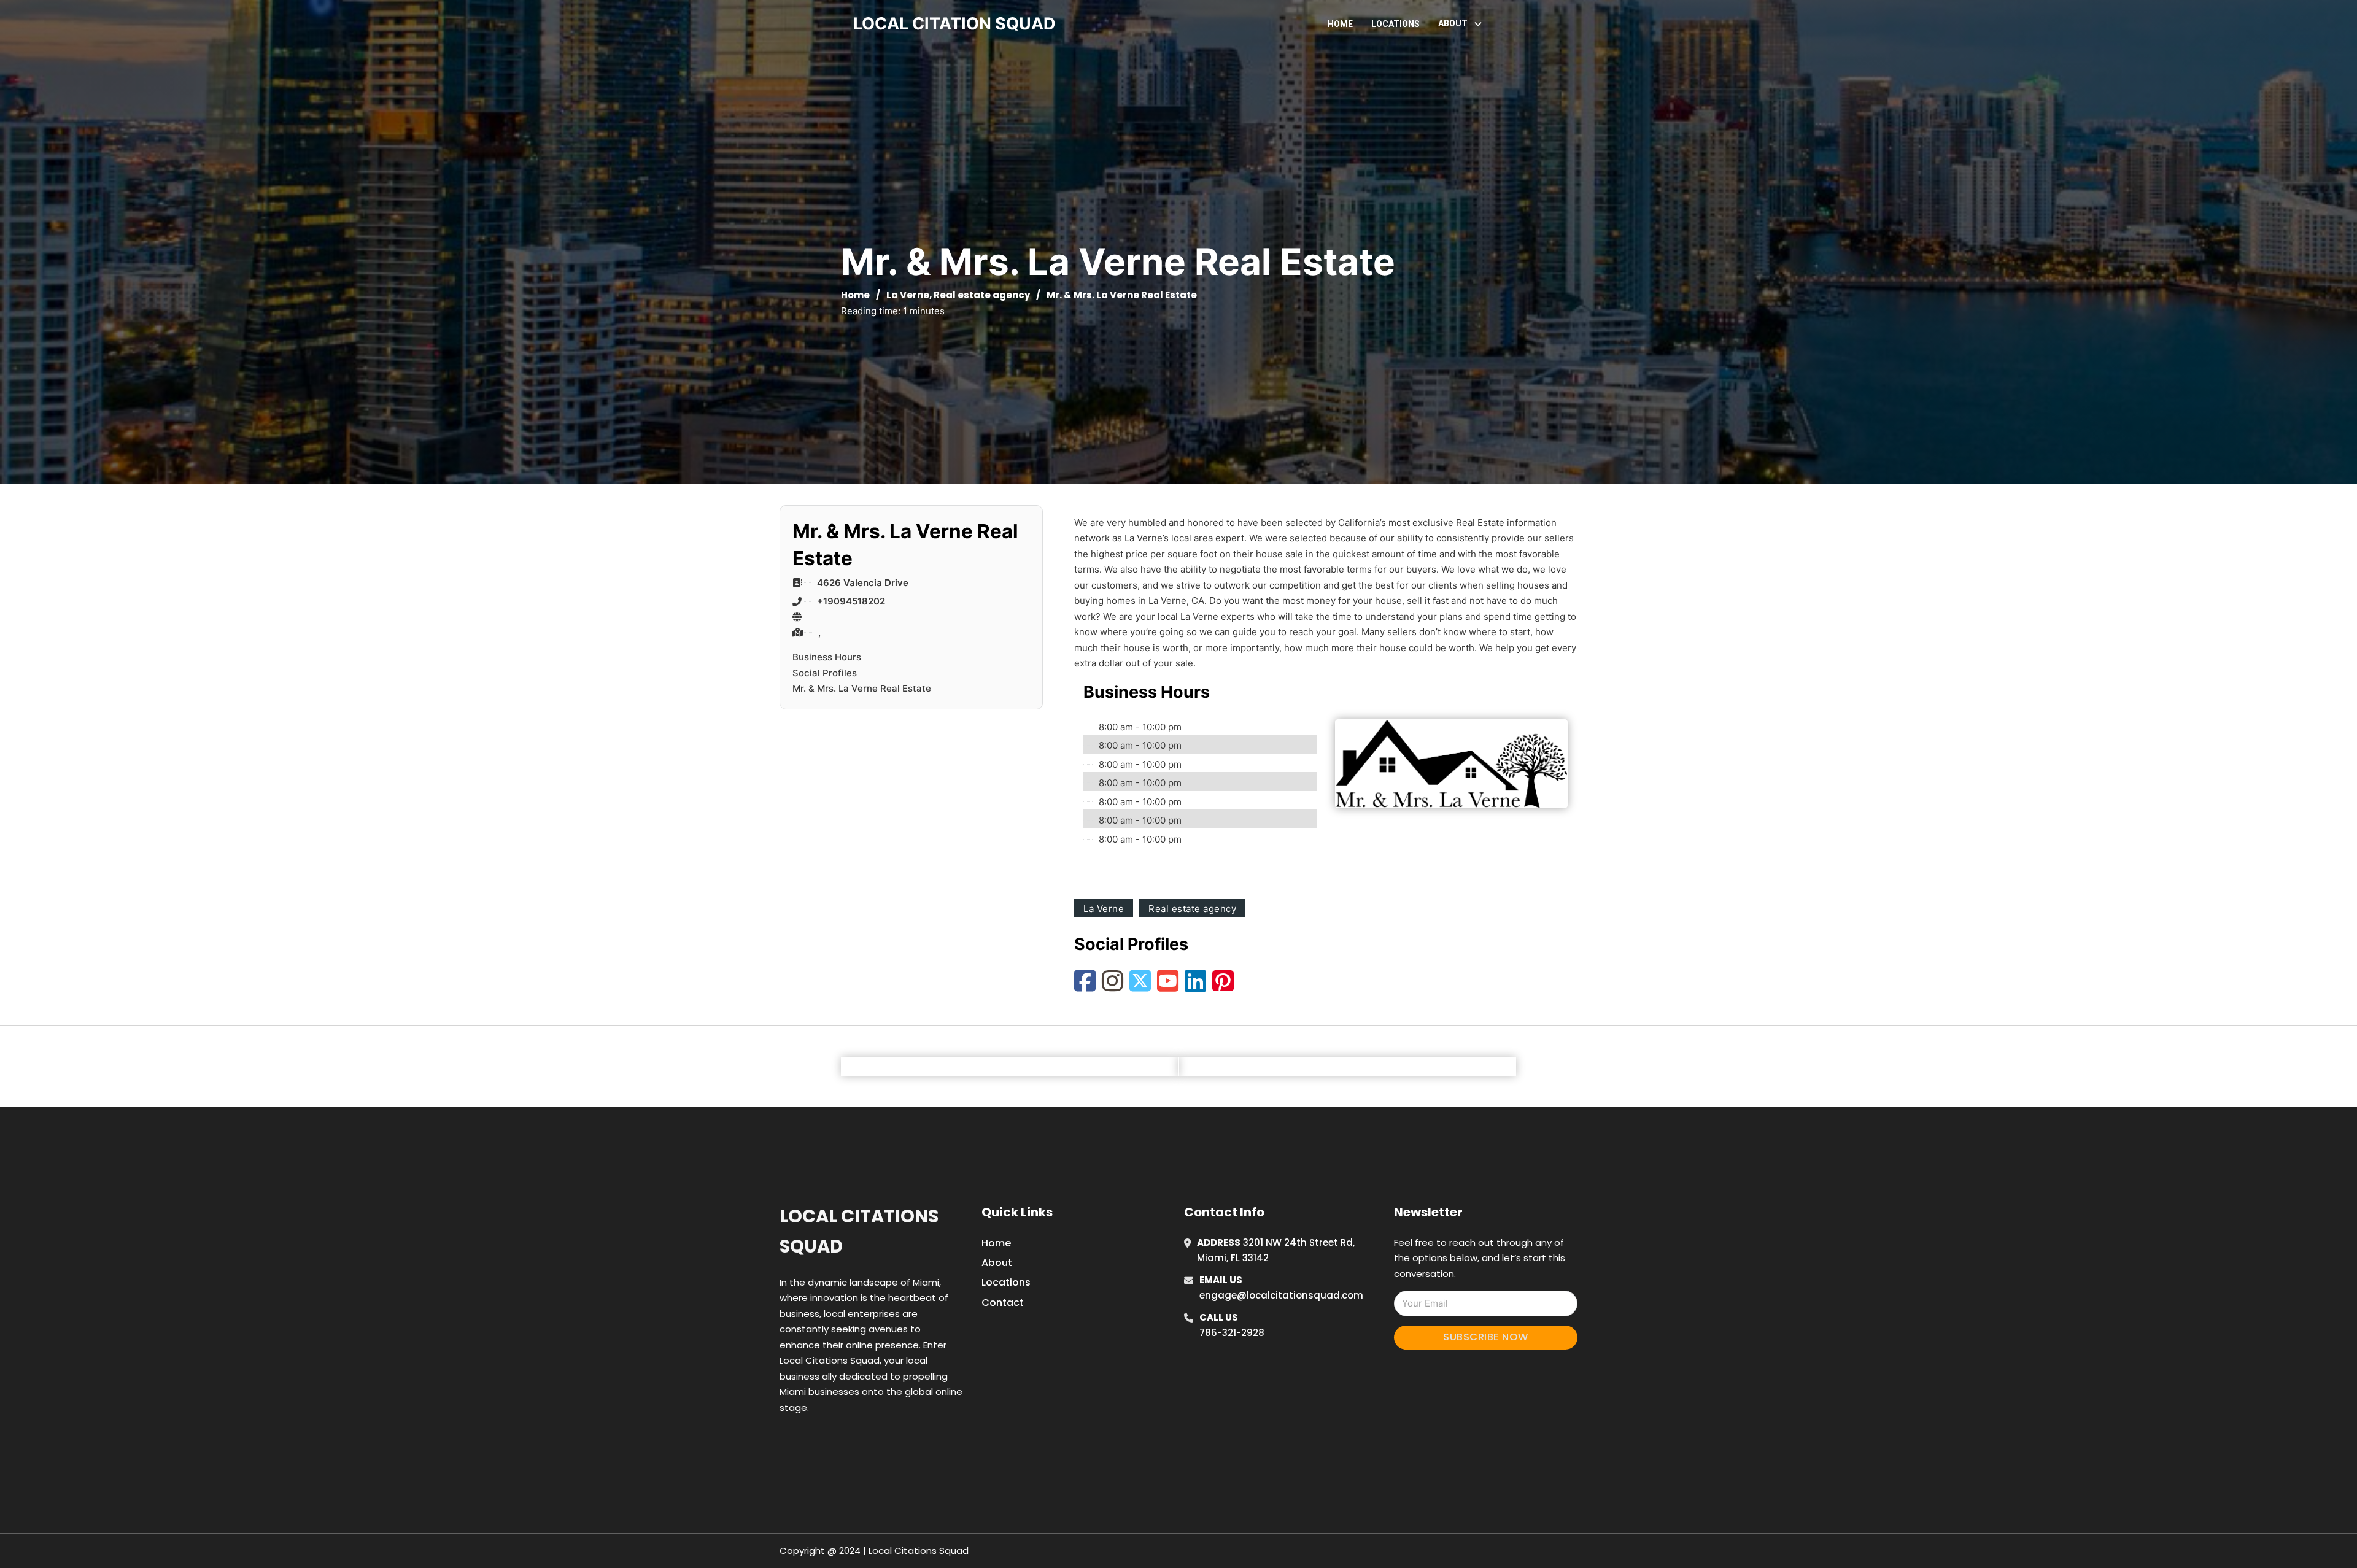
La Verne (908, 295)
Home (1340, 24)
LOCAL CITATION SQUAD (954, 24)
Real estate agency (982, 295)
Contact (1003, 1303)
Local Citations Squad (859, 1231)
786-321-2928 (1232, 1333)
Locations (1395, 24)
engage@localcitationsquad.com (1281, 1295)
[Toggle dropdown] (1478, 24)
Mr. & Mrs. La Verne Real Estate (862, 688)
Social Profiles (825, 673)
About (997, 1263)
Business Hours (827, 657)
